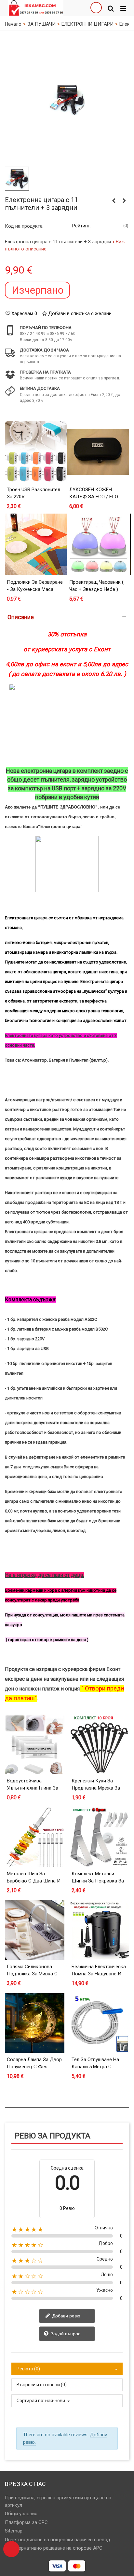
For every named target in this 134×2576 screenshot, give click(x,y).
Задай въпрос (65, 2334)
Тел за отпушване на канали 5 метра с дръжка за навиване (96, 2067)
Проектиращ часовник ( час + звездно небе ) (96, 586)
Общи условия (21, 2514)
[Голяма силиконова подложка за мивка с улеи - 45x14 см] (35, 1930)
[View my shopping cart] (96, 8)
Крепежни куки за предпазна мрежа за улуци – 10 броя (96, 1788)
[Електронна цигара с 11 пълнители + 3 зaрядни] (67, 99)
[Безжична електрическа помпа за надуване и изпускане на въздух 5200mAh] (99, 1930)
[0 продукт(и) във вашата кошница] (11, 2549)
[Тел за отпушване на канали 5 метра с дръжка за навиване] (99, 2023)
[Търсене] (111, 8)
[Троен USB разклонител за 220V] (36, 452)
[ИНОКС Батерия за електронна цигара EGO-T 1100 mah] (124, 201)
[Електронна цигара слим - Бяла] (114, 201)
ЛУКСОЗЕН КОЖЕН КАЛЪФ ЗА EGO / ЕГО (94, 493)
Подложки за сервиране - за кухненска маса (35, 586)
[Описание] (67, 617)
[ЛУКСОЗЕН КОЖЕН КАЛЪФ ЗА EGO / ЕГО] (98, 452)
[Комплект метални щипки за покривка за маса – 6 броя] (99, 1837)
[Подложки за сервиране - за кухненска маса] (36, 544)
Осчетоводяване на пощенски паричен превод (58, 2540)
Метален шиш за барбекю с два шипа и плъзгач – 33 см (34, 1881)
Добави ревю (66, 2316)
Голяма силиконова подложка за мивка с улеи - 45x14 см (32, 1974)
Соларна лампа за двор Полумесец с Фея (34, 2063)
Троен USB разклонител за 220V (33, 493)
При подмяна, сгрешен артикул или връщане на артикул (58, 2501)
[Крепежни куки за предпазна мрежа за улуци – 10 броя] (99, 1744)
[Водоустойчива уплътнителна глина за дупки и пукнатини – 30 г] (35, 1744)
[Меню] (123, 8)
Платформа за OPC (26, 2522)
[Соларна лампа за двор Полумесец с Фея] (35, 2023)
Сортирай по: (30, 2401)
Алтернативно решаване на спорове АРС (57, 2548)
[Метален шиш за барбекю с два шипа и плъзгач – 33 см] (35, 1837)
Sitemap (14, 2531)
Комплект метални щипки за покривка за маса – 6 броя (98, 1881)
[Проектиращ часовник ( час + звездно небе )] (98, 544)
